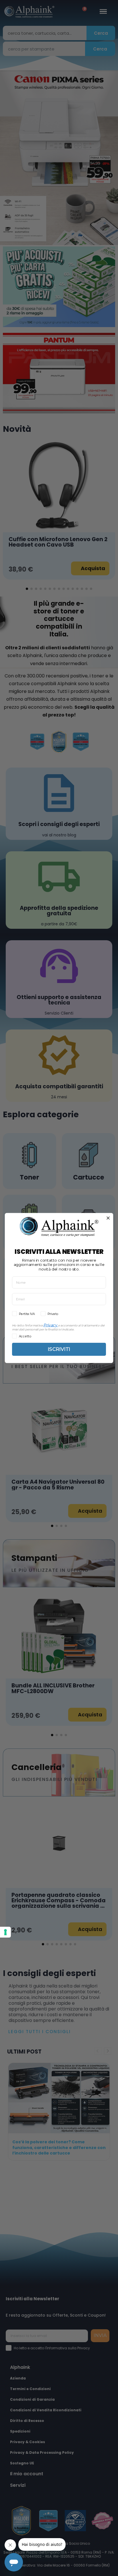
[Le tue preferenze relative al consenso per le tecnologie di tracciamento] (5, 1932)
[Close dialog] (108, 1218)
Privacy (50, 1325)
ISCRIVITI (59, 1349)
